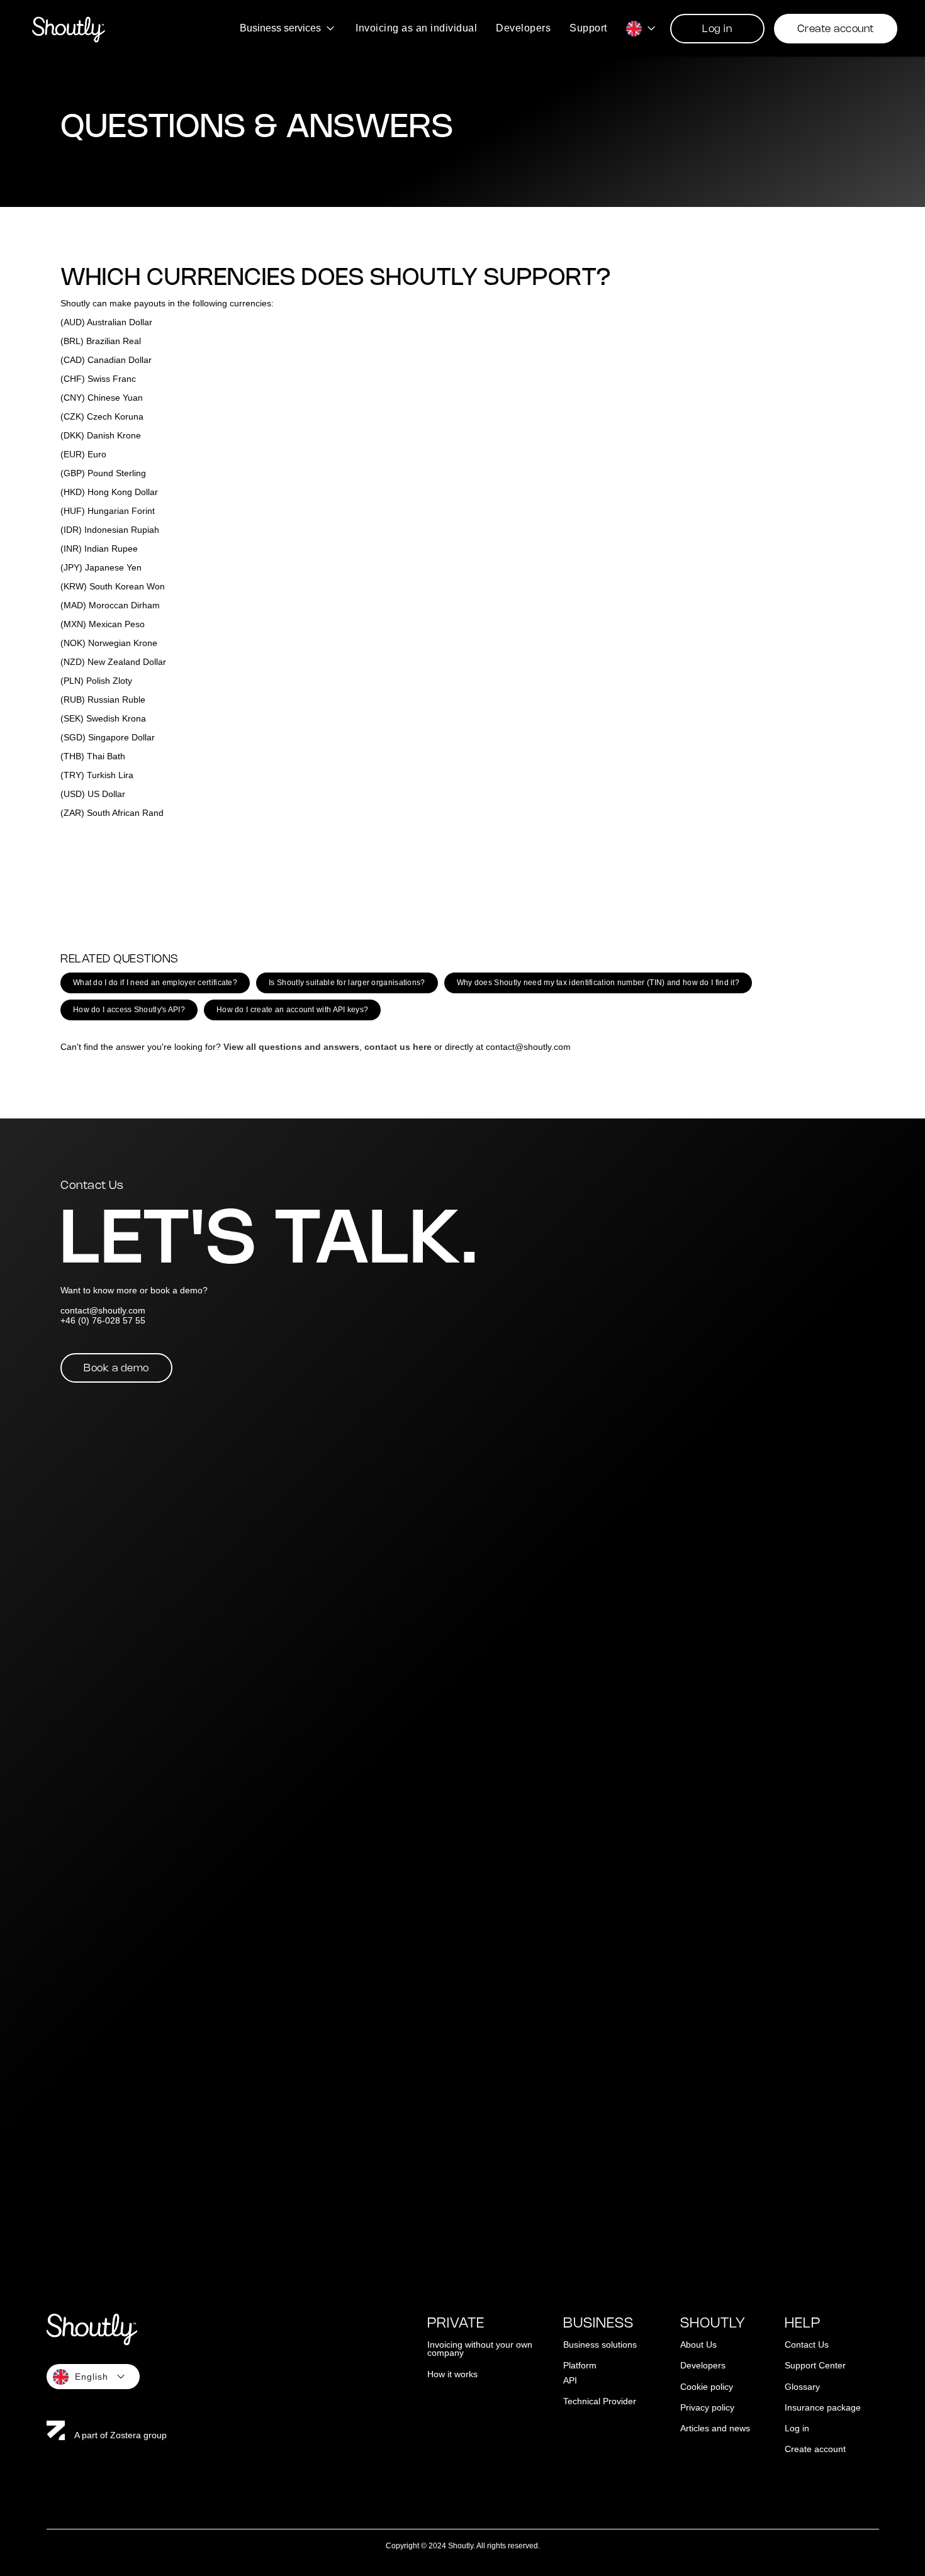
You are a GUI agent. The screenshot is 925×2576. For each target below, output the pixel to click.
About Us (698, 2345)
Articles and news (715, 2428)
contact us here (398, 1047)
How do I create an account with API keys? (292, 1010)
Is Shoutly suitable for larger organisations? (347, 983)
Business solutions (600, 2345)
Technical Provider (600, 2401)
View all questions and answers (291, 1047)
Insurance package (823, 2408)
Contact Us (807, 2345)
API (570, 2381)
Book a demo (116, 1369)
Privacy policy (707, 2408)
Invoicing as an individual (416, 28)
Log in (717, 29)
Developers (523, 28)
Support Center (815, 2366)
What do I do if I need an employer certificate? (155, 983)
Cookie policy (707, 2387)
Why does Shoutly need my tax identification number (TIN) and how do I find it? (598, 983)
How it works (452, 2374)
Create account (836, 29)
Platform (580, 2366)
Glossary (802, 2387)
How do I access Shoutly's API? (129, 1010)
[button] (288, 28)
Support (588, 28)
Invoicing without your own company (480, 2349)
